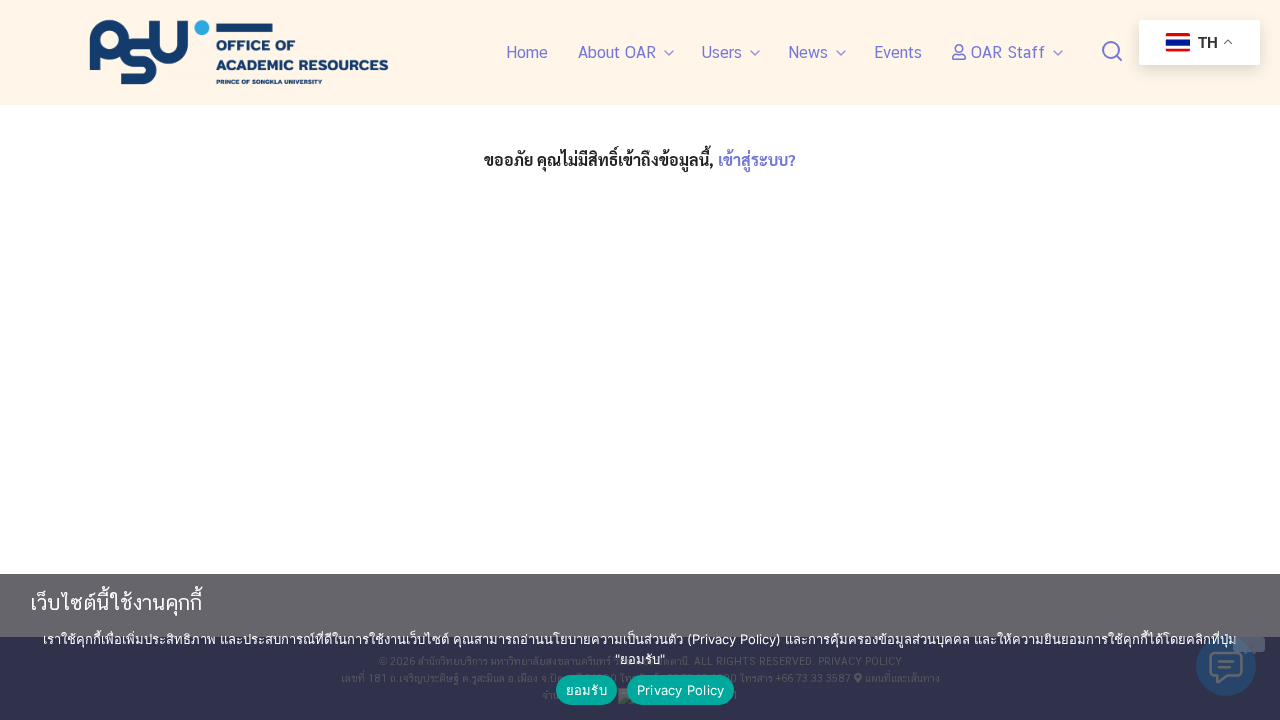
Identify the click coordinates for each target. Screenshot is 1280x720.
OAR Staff (1005, 52)
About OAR (617, 52)
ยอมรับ (586, 690)
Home (527, 52)
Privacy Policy (681, 690)
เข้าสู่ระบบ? (757, 159)
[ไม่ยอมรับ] (1249, 644)
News (808, 52)
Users (722, 52)
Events (898, 52)
